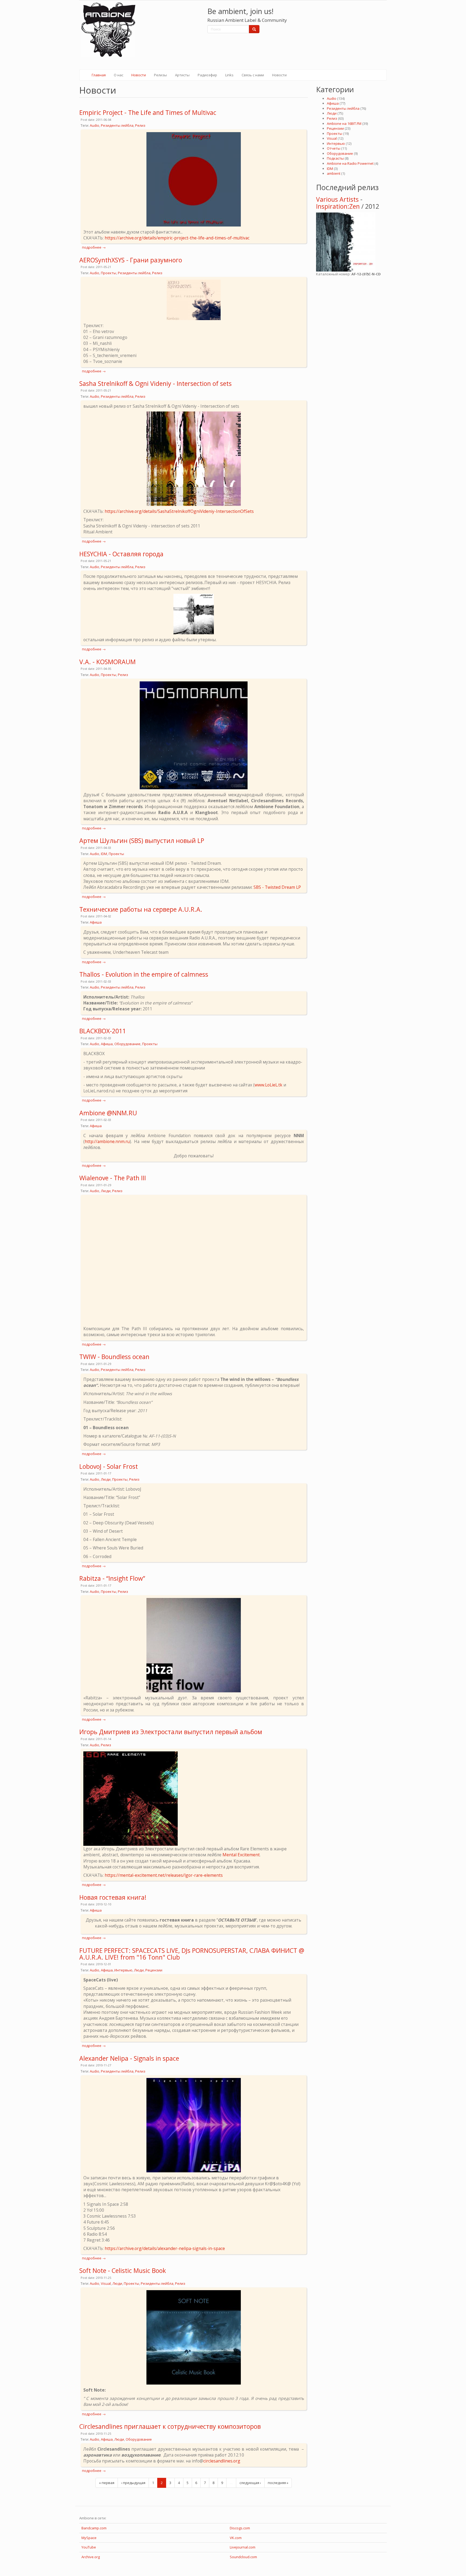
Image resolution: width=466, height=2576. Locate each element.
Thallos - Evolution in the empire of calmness (144, 974)
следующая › (250, 2483)
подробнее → (94, 247)
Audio (95, 125)
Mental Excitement (241, 1855)
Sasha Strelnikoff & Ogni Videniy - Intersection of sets (155, 383)
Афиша (96, 922)
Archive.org (91, 2557)
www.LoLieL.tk (268, 1085)
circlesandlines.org (222, 2461)
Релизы (160, 75)
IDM (104, 854)
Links (229, 75)
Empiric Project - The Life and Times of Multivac (148, 112)
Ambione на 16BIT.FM (344, 124)
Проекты (109, 273)
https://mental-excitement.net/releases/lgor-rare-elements (164, 1875)
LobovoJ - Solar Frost (109, 1466)
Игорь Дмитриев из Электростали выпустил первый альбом (171, 1732)
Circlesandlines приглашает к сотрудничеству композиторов (170, 2426)
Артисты (182, 75)
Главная (99, 75)
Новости (139, 75)
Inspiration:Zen (338, 206)
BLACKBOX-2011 (103, 1031)
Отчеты (334, 148)
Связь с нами (253, 75)
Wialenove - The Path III (113, 1178)
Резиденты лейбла (117, 125)
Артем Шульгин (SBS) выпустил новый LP (142, 841)
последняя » (278, 2483)
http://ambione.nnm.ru (107, 1141)
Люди (106, 1191)
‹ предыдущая (133, 2483)
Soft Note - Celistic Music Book (123, 2270)
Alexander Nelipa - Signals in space (129, 2058)
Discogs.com (240, 2528)
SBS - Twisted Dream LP (277, 887)
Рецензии (154, 1970)
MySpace (89, 2538)
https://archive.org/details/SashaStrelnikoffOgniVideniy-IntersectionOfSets (179, 511)
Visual (106, 2283)
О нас (119, 75)
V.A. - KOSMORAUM (107, 662)
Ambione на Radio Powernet (350, 163)
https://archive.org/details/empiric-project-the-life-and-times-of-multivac (177, 238)
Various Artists (337, 199)
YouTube (89, 2547)
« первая (107, 2483)
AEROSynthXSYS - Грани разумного (131, 260)
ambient (334, 173)
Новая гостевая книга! (113, 1897)
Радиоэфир (207, 75)
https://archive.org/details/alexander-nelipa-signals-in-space (165, 2248)
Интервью (123, 1970)
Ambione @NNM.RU (108, 1113)
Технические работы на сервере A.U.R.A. (141, 909)
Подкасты (335, 158)
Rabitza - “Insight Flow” (112, 1578)
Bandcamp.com (94, 2528)
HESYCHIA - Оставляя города (121, 554)
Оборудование (127, 1044)
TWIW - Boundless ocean (114, 1357)
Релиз (140, 125)
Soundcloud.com (243, 2557)
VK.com (236, 2538)
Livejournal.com (243, 2547)
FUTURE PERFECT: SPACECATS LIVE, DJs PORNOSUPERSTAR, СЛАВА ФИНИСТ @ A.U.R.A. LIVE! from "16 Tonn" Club (192, 1954)
